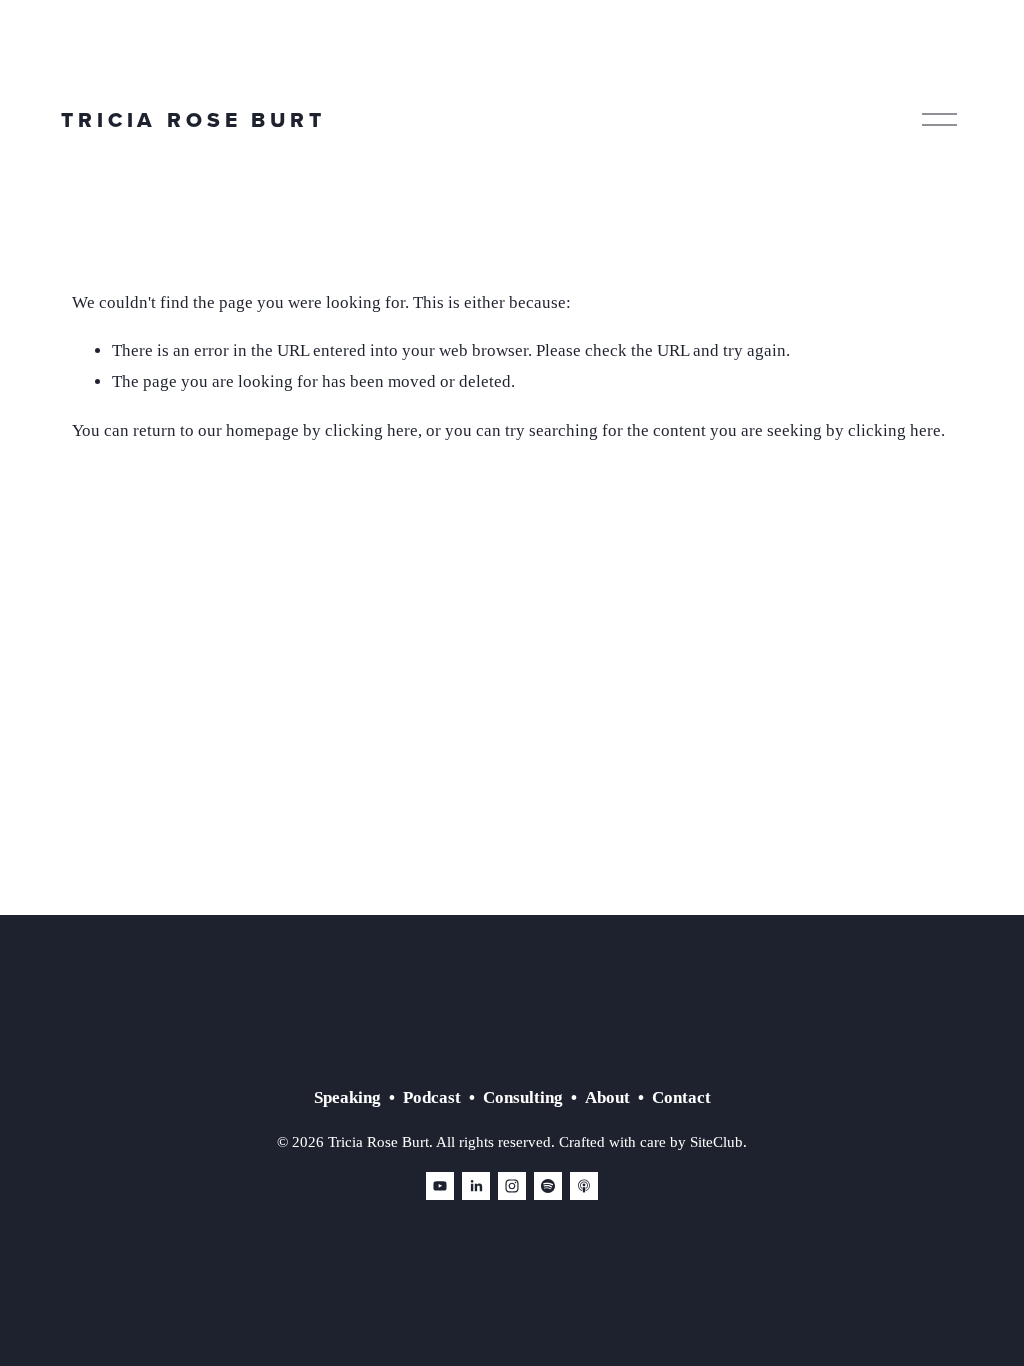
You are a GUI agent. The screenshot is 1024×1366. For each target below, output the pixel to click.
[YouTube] (440, 1186)
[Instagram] (512, 1186)
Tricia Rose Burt (193, 119)
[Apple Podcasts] (584, 1186)
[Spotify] (548, 1186)
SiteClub (716, 1142)
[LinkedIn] (476, 1186)
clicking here (371, 430)
